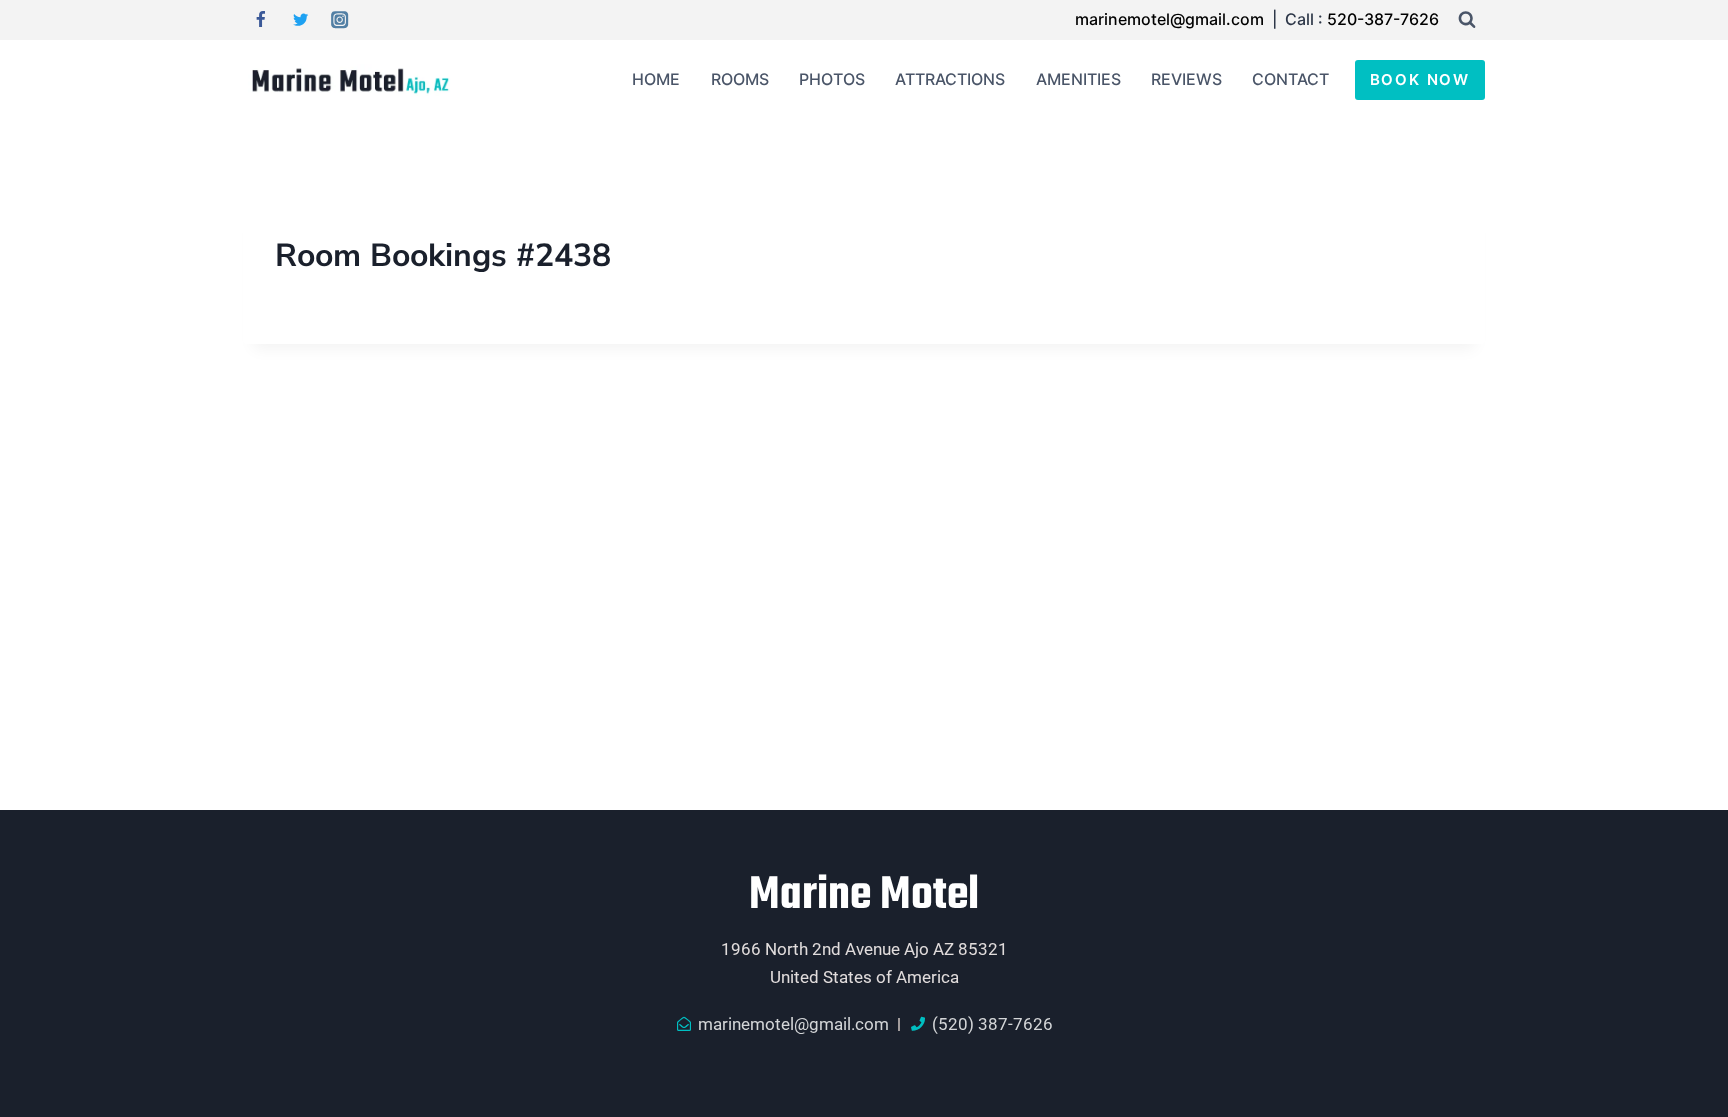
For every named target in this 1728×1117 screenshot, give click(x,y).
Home (656, 79)
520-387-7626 (1383, 19)
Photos (832, 79)
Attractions (950, 79)
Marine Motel (864, 896)
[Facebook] (260, 20)
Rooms (740, 79)
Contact (1290, 79)
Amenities (1078, 79)
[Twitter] (300, 20)
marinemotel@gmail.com (1171, 19)
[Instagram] (340, 20)
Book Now (1420, 79)
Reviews (1186, 79)
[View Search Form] (1467, 20)
